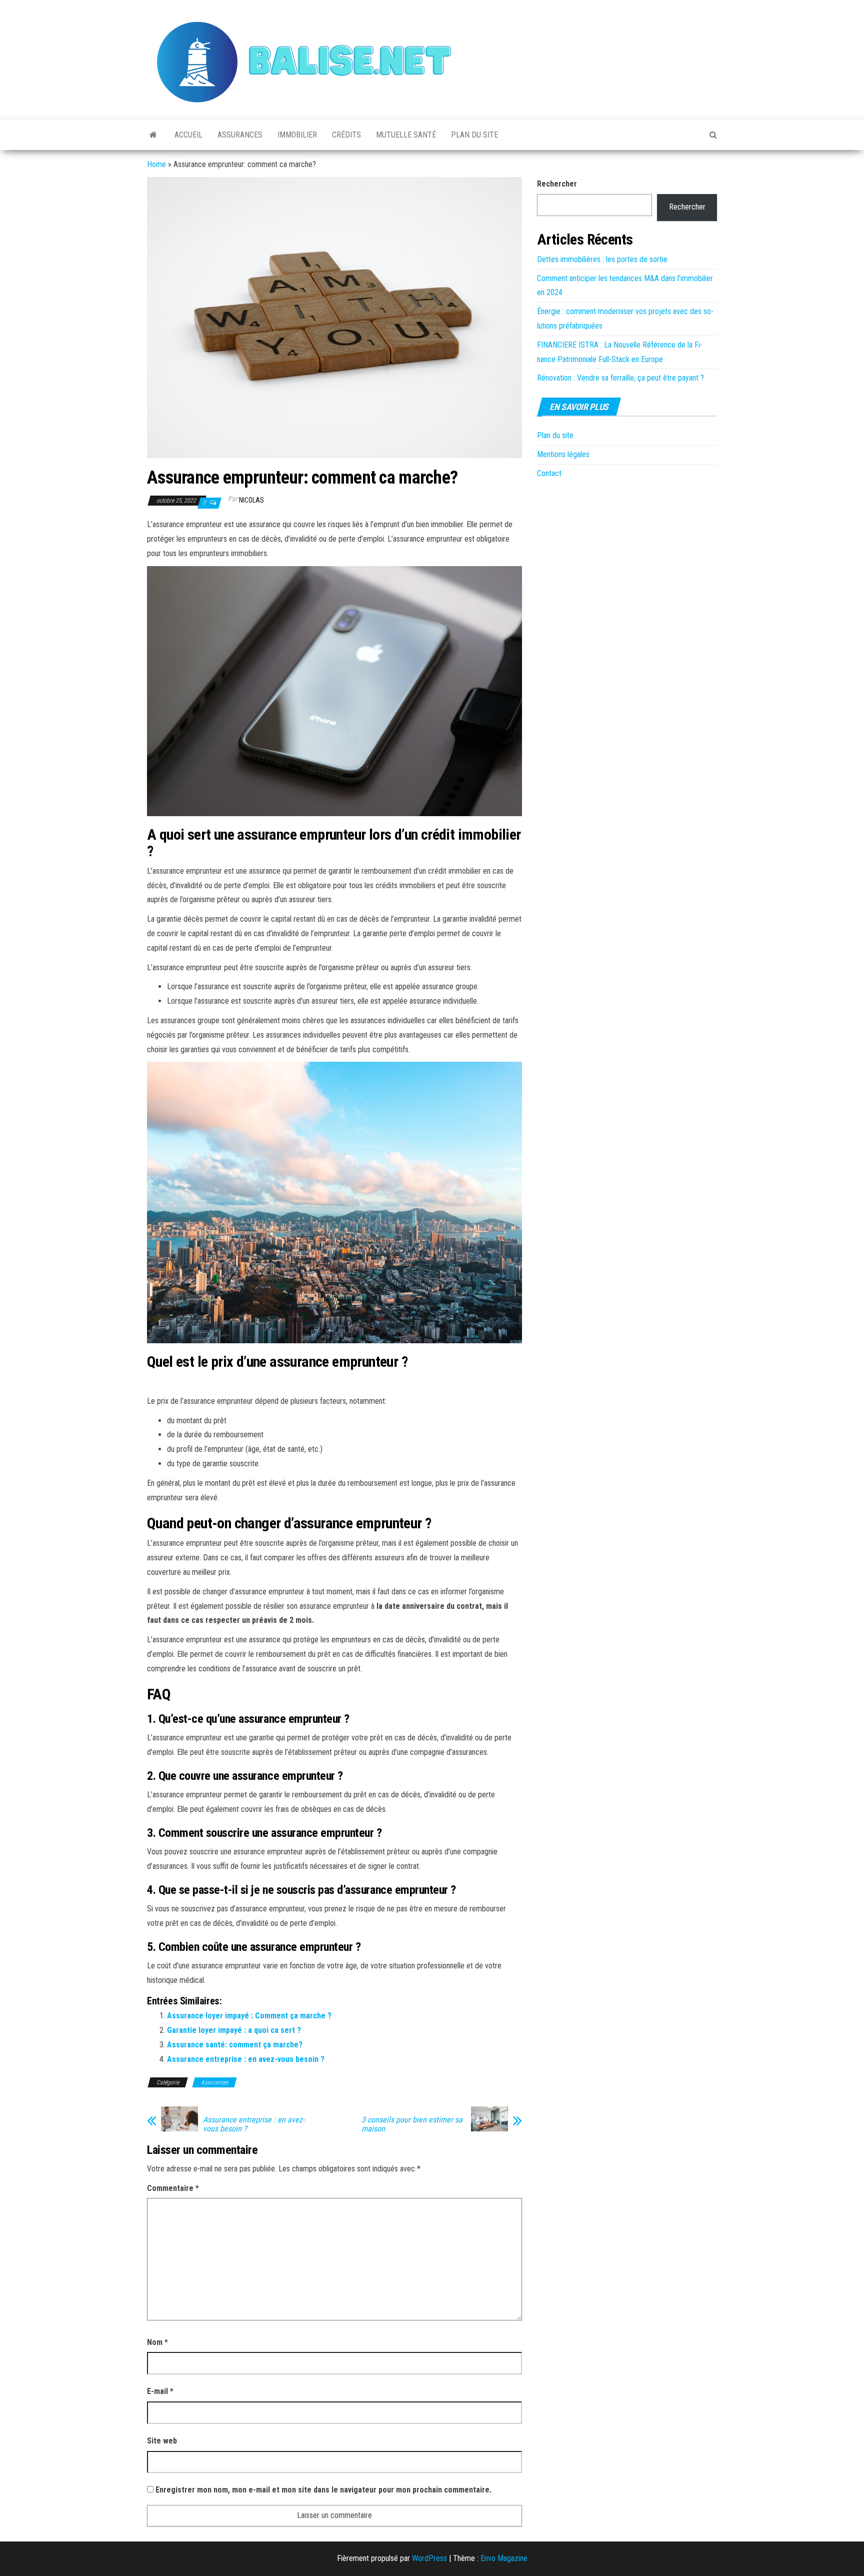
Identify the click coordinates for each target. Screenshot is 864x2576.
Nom (157, 2342)
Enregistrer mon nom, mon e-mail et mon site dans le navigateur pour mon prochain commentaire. (323, 2490)
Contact (549, 473)
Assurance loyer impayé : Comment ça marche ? (249, 2016)
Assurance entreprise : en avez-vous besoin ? (246, 2059)
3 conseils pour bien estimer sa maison (412, 2124)
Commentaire (173, 2188)
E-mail (160, 2391)
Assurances (240, 135)
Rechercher (557, 184)
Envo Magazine (504, 2558)
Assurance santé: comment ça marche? (235, 2045)
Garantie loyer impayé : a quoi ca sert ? (234, 2030)
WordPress (429, 2558)
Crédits (346, 135)
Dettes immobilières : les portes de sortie (602, 259)
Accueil (188, 135)
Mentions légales (563, 454)
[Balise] (153, 135)
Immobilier (297, 135)
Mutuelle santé (406, 135)
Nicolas (251, 500)
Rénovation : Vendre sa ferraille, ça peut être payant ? (620, 378)
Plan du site (474, 135)
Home (156, 164)
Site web (162, 2441)
